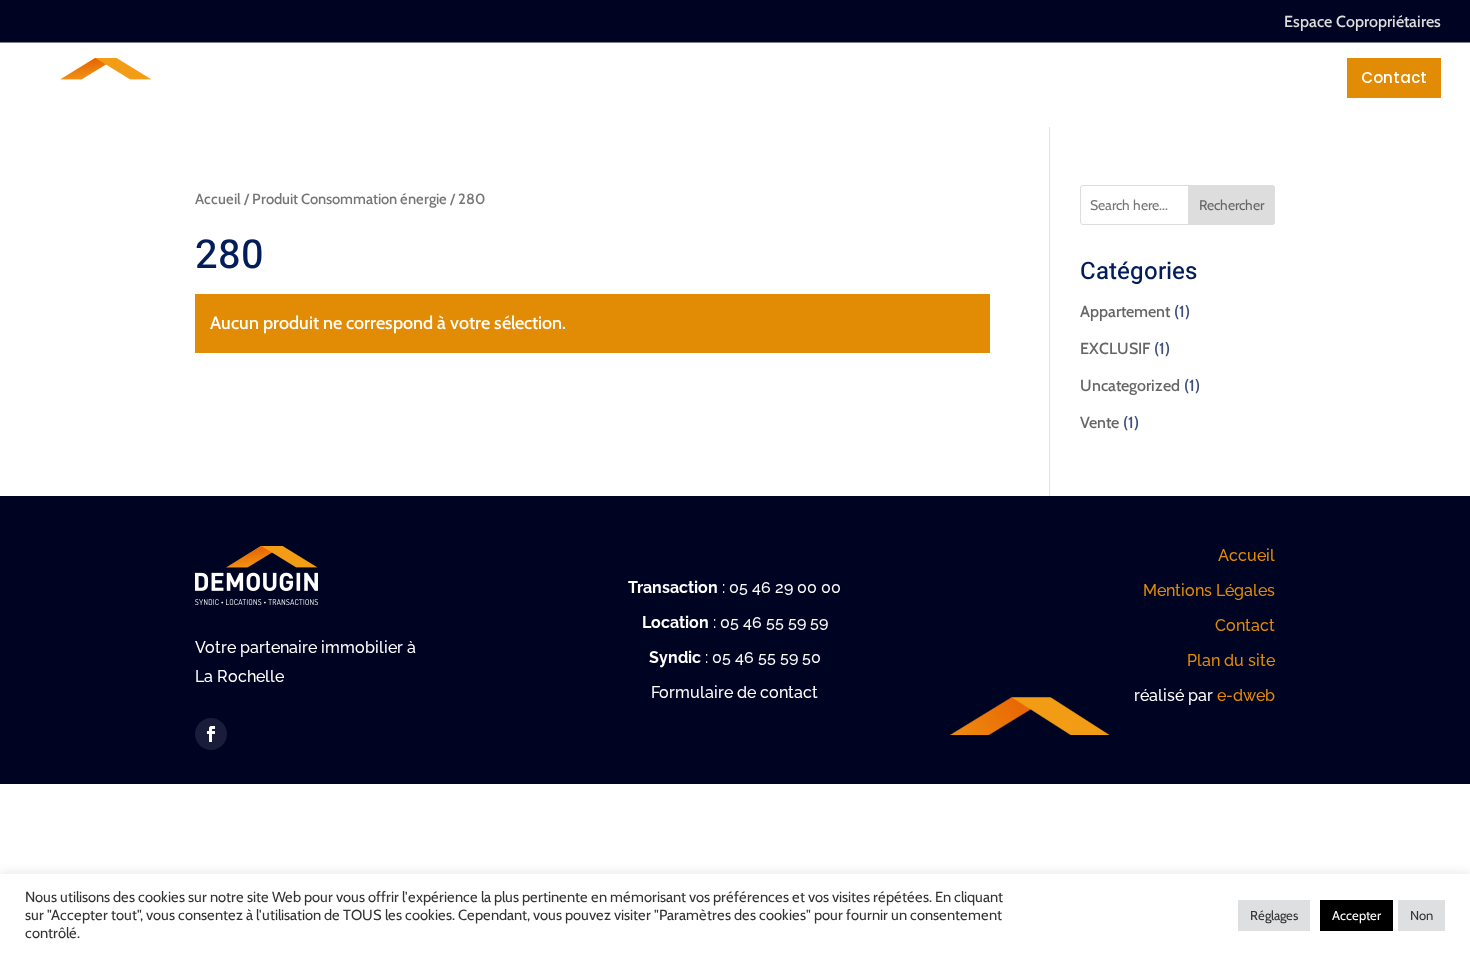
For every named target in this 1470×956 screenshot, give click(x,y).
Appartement (1125, 311)
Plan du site (1231, 660)
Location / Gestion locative (940, 77)
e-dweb (1246, 695)
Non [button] (1421, 915)
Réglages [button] (1274, 915)
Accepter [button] (1356, 915)
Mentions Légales (1209, 590)
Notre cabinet (349, 77)
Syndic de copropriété (538, 77)
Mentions (1269, 77)
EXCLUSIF (1115, 348)
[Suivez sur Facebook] (211, 734)
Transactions (725, 77)
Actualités (1143, 77)
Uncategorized (1130, 385)
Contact (1394, 77)
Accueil (218, 199)
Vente (1099, 422)
